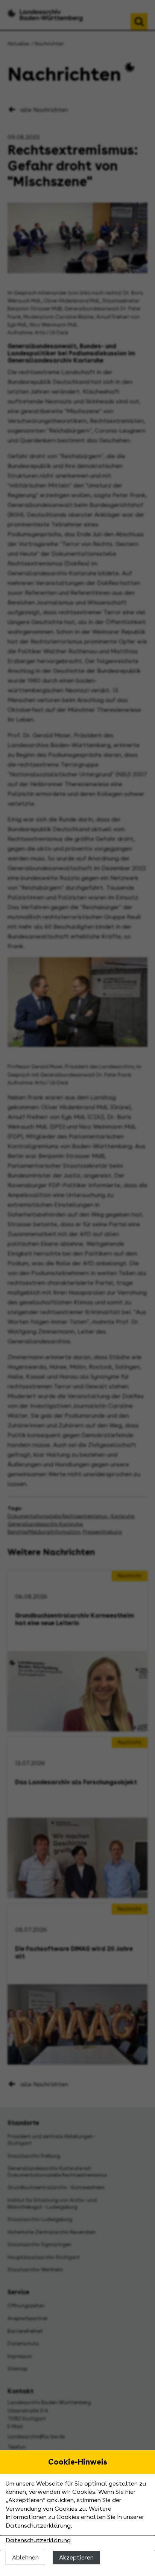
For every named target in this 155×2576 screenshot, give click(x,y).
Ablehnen (25, 2557)
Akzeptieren (76, 2557)
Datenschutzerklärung (38, 2540)
